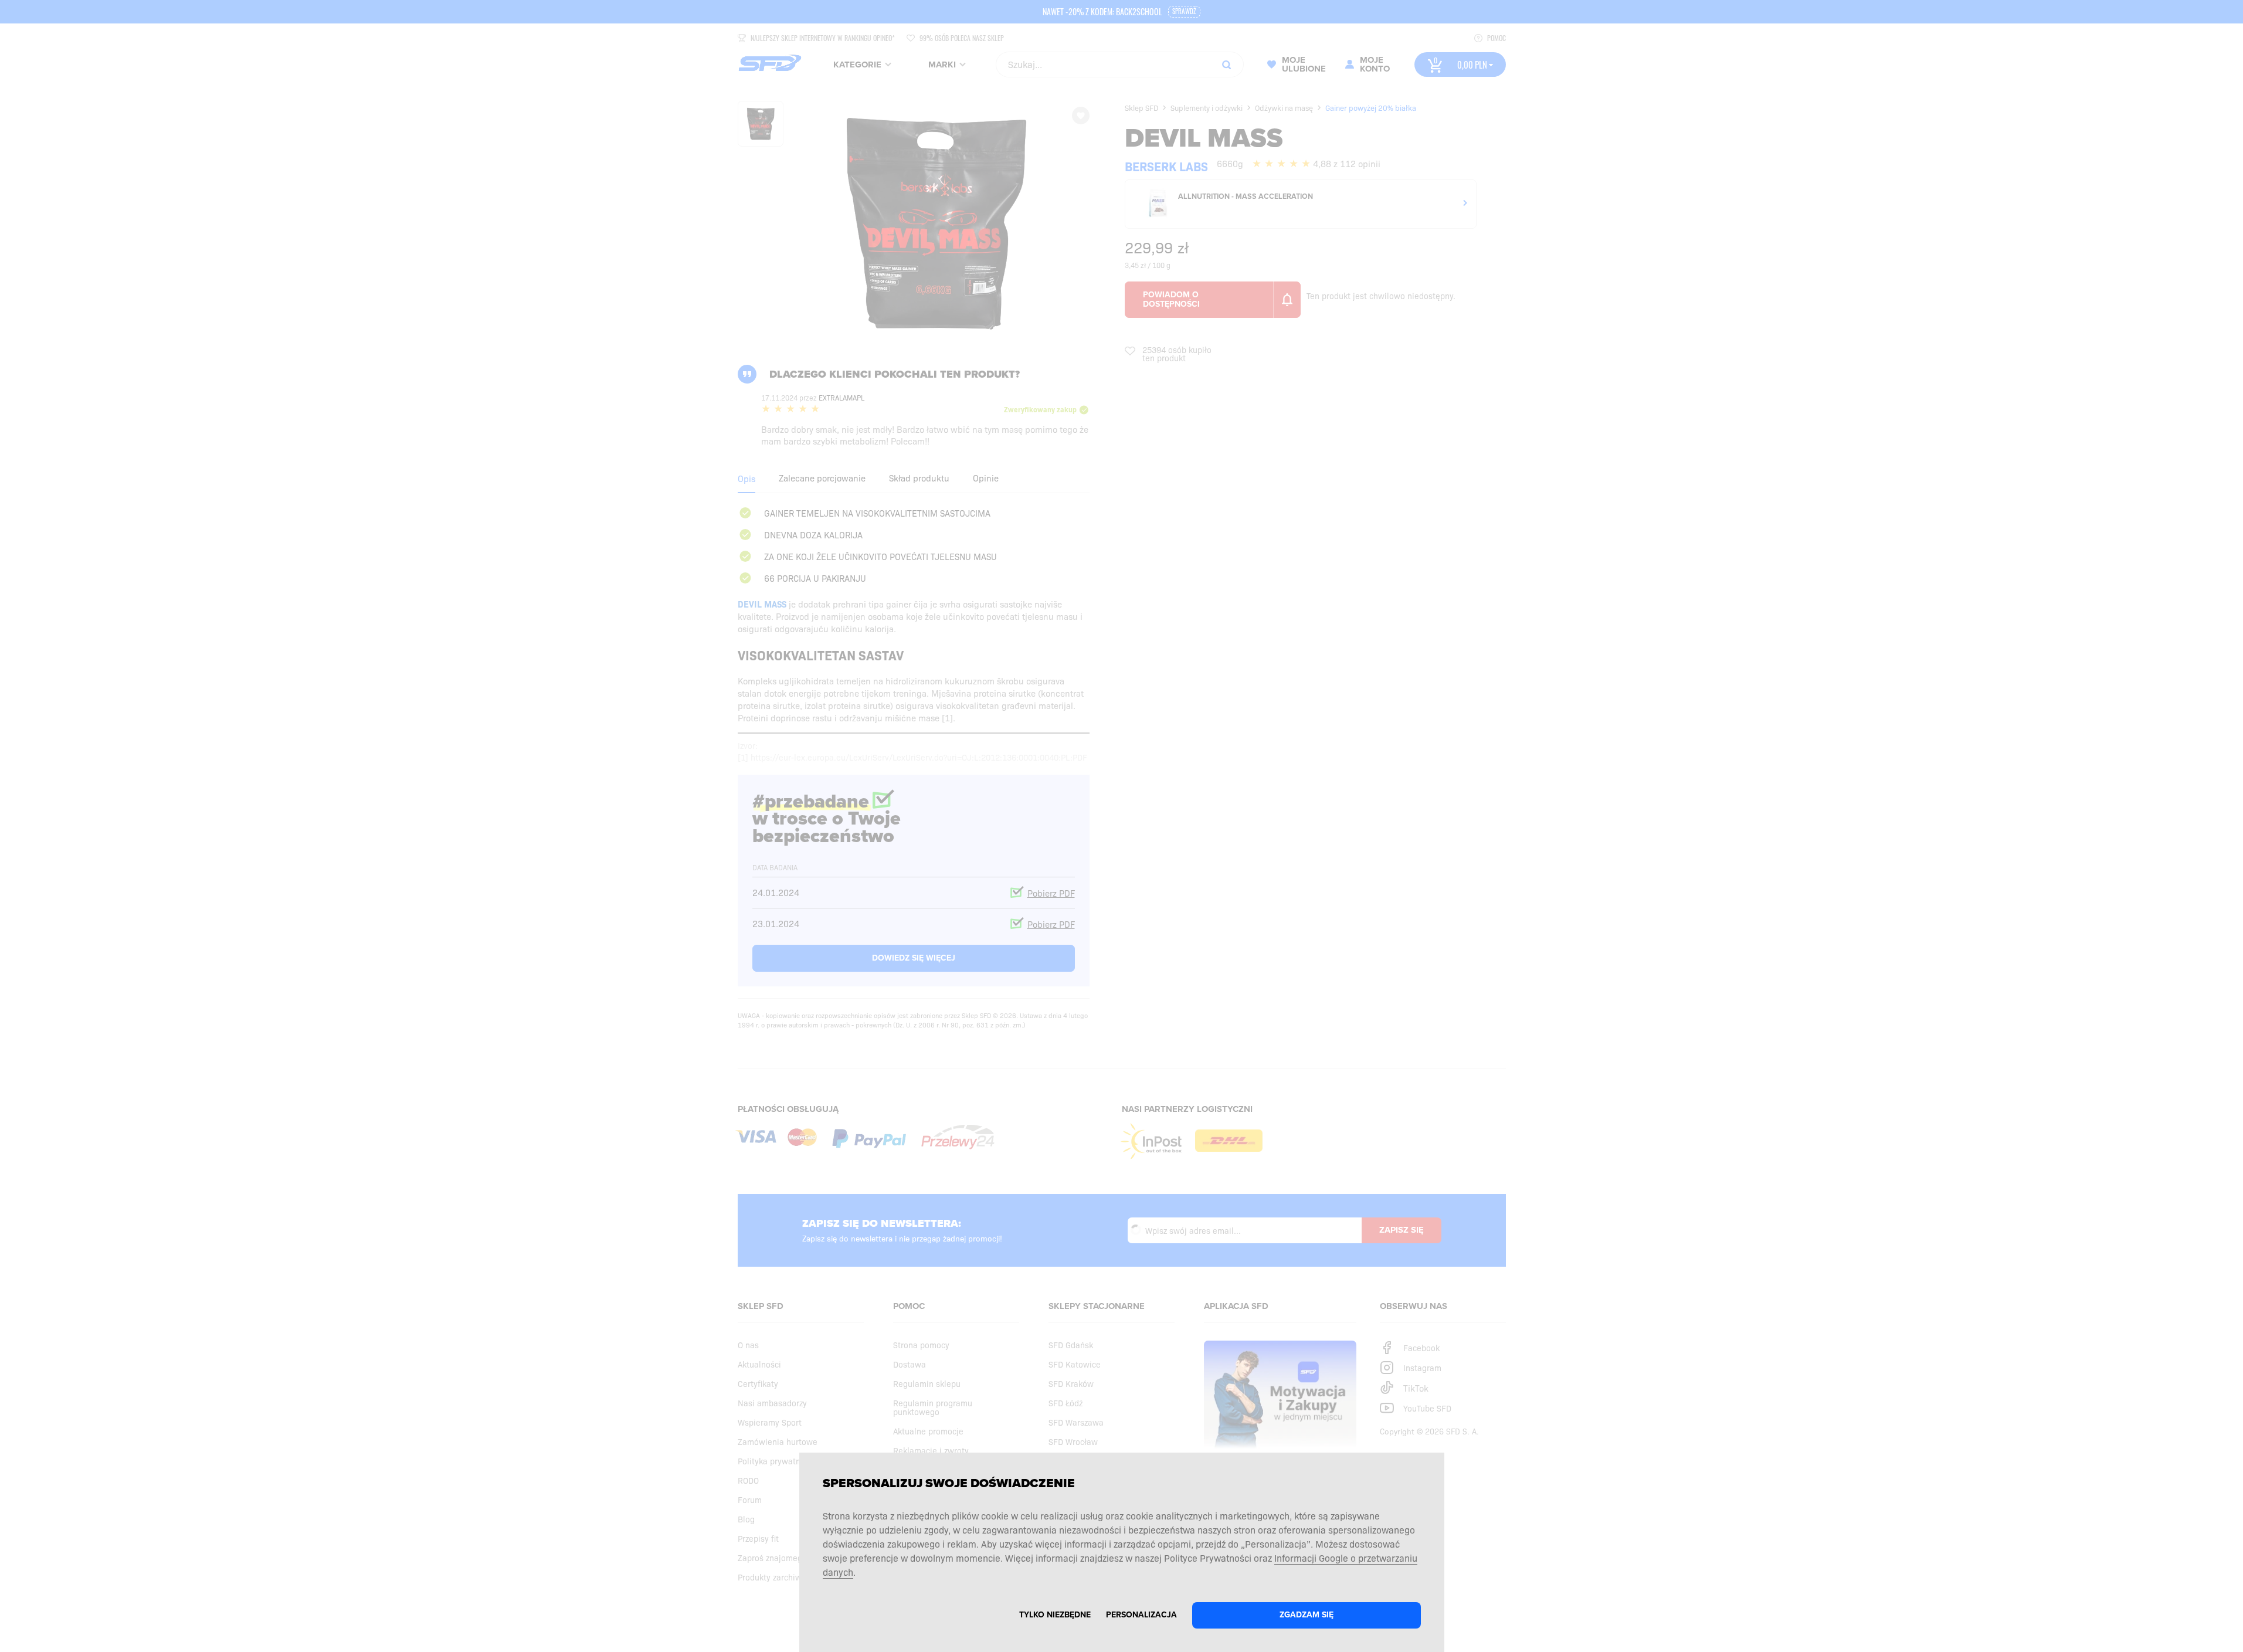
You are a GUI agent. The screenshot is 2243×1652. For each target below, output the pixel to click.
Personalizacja (1141, 1615)
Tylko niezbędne (1055, 1615)
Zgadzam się (1307, 1615)
